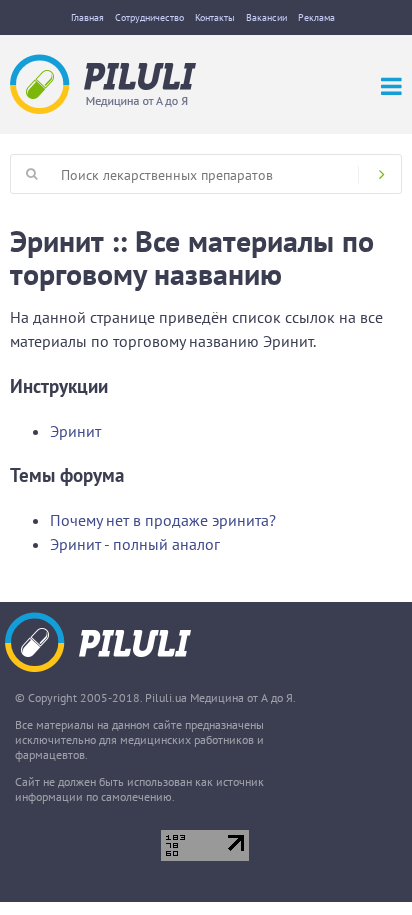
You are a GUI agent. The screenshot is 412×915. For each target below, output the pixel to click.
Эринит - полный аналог (135, 544)
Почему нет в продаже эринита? (163, 520)
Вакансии (266, 17)
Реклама (316, 17)
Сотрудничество (149, 17)
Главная (87, 17)
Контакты (215, 17)
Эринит (75, 431)
